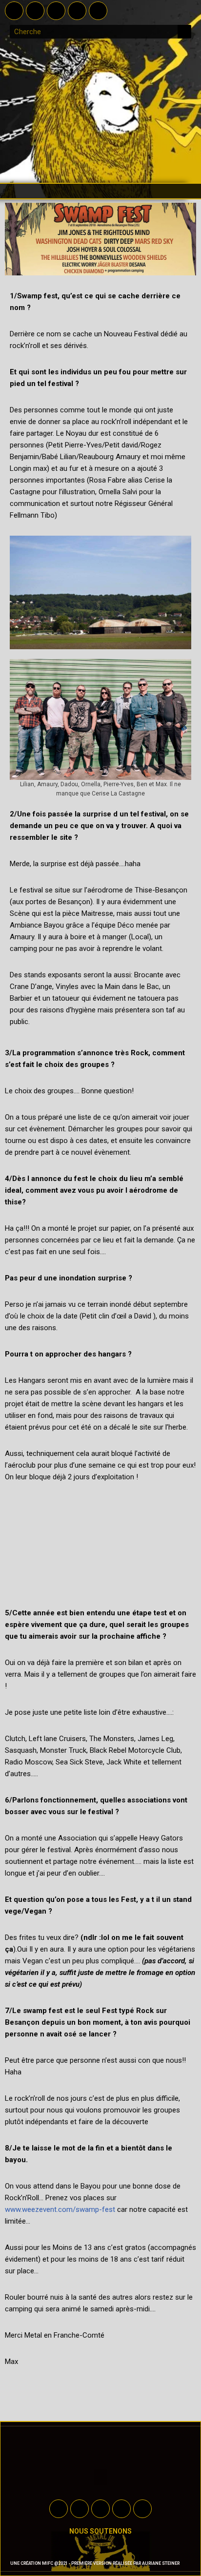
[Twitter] (35, 11)
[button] (100, 191)
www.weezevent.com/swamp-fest (60, 2209)
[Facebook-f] (14, 11)
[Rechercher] (184, 32)
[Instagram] (77, 11)
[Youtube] (56, 11)
